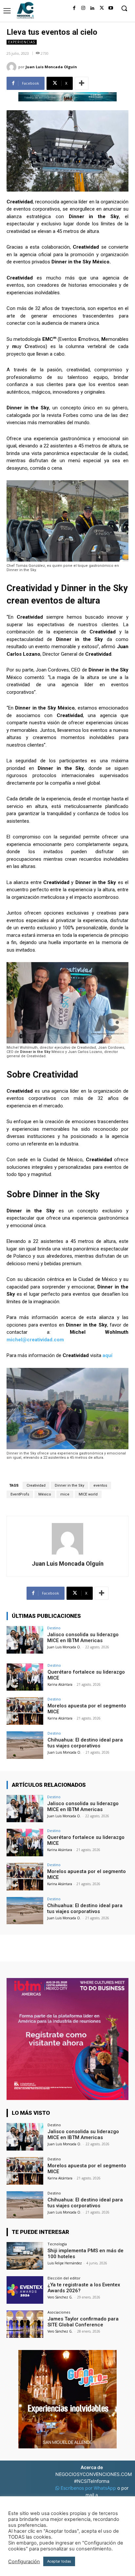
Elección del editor (64, 2278)
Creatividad (36, 1485)
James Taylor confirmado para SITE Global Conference (83, 2322)
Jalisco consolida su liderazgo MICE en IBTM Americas (83, 1638)
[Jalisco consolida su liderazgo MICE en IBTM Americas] (25, 1640)
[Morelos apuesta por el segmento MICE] (25, 1711)
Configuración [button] (24, 2562)
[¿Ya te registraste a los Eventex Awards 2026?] (25, 2290)
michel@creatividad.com (35, 1340)
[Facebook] (74, 8)
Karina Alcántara (60, 1684)
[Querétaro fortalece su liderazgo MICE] (25, 1677)
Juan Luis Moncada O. (64, 1647)
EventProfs (20, 1494)
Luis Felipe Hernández (65, 2263)
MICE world (88, 1494)
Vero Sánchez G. (60, 2297)
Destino (54, 1628)
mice (65, 1494)
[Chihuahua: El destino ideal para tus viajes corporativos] (25, 1745)
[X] (102, 8)
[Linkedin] (92, 8)
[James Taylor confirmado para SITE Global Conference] (25, 2324)
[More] (82, 83)
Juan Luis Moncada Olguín (51, 67)
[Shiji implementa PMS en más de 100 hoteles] (25, 2256)
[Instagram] (83, 8)
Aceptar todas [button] (59, 2561)
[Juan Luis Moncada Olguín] (12, 67)
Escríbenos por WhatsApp (88, 2488)
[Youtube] (111, 8)
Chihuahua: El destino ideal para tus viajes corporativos (85, 1743)
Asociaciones (59, 2312)
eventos (100, 1485)
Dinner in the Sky (69, 1485)
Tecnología (57, 2244)
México (45, 1494)
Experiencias (22, 42)
